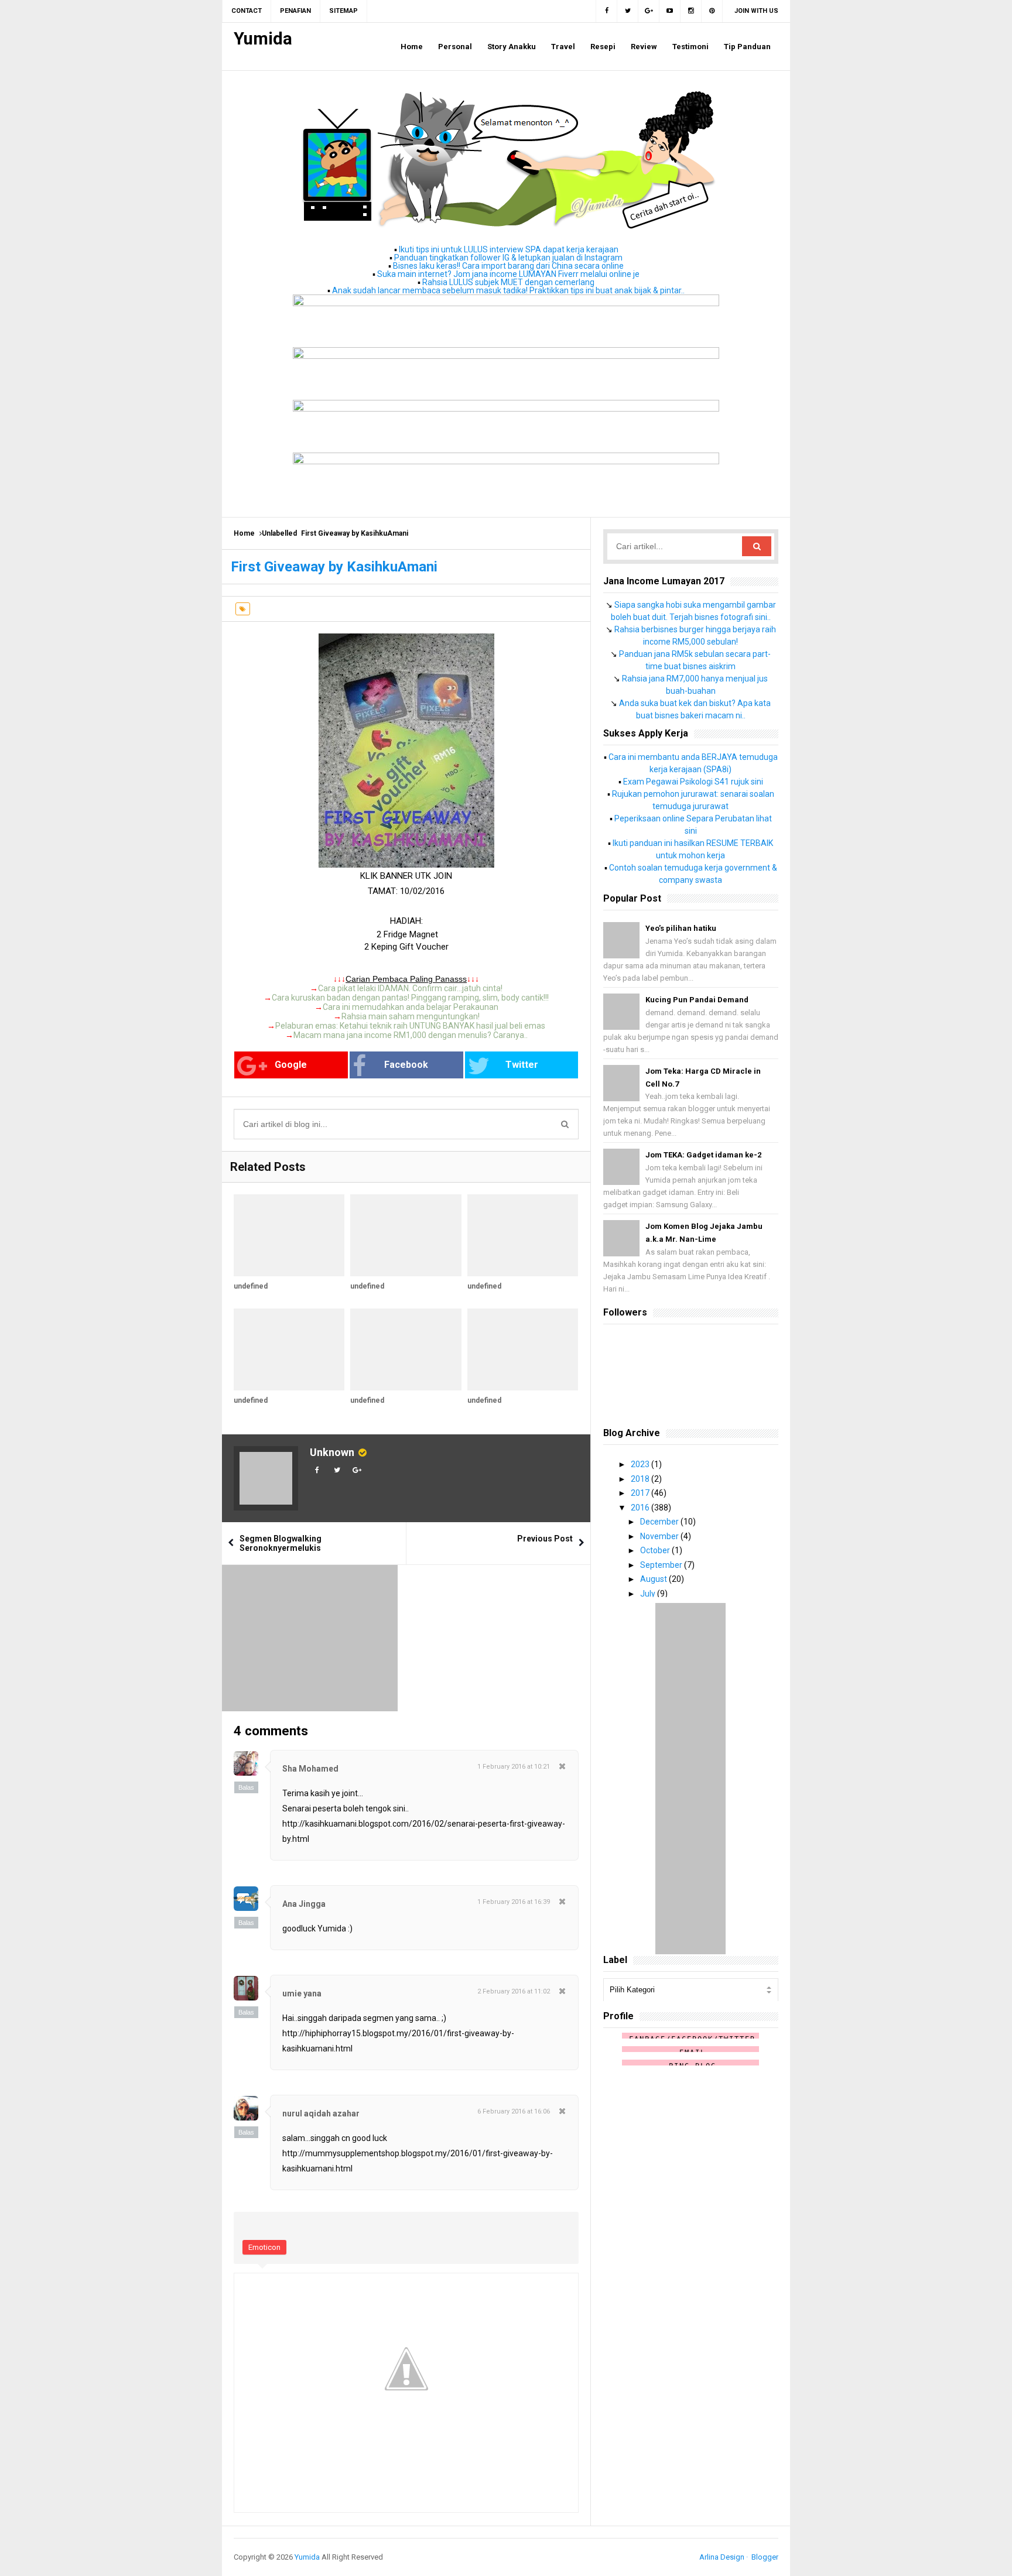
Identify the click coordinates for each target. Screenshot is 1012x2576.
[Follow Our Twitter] (628, 11)
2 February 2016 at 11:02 (514, 1991)
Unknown (332, 1452)
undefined (251, 1286)
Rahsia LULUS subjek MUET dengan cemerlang (508, 282)
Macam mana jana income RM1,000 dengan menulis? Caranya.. (411, 1035)
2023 (641, 1464)
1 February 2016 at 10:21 (514, 1767)
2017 (641, 1493)
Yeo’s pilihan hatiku (681, 928)
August (654, 1579)
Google (291, 1065)
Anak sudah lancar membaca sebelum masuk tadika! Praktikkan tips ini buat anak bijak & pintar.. (508, 290)
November (660, 1536)
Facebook (406, 1065)
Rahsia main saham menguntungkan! (411, 1016)
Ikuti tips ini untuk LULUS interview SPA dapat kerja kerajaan (509, 249)
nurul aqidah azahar (321, 2113)
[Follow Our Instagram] (691, 11)
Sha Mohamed (310, 1769)
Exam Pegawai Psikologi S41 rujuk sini (693, 782)
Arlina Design (722, 2557)
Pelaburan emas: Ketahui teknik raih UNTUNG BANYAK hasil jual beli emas (410, 1026)
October (656, 1550)
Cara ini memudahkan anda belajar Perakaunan (411, 1007)
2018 (641, 1479)
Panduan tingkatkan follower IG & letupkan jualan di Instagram (508, 258)
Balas (246, 1787)
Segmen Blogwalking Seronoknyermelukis (281, 1543)
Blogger (765, 2557)
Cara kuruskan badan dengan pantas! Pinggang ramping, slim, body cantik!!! (410, 998)
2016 (641, 1508)
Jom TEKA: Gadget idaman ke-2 (703, 1155)
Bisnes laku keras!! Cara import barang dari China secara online (508, 266)
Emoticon (264, 2247)
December (660, 1522)
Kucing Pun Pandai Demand (697, 1000)
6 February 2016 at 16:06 (514, 2111)
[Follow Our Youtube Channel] (670, 11)
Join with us (756, 11)
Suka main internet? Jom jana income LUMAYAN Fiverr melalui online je (508, 274)
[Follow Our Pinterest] (712, 11)
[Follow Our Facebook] (606, 11)
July (649, 1594)
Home (244, 533)
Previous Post (545, 1539)
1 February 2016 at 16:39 (514, 1902)
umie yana (302, 1993)
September (662, 1565)
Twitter (522, 1065)
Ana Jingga (304, 1904)
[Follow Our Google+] (649, 11)
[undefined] (289, 1235)
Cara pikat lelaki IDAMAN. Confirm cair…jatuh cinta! (410, 988)
